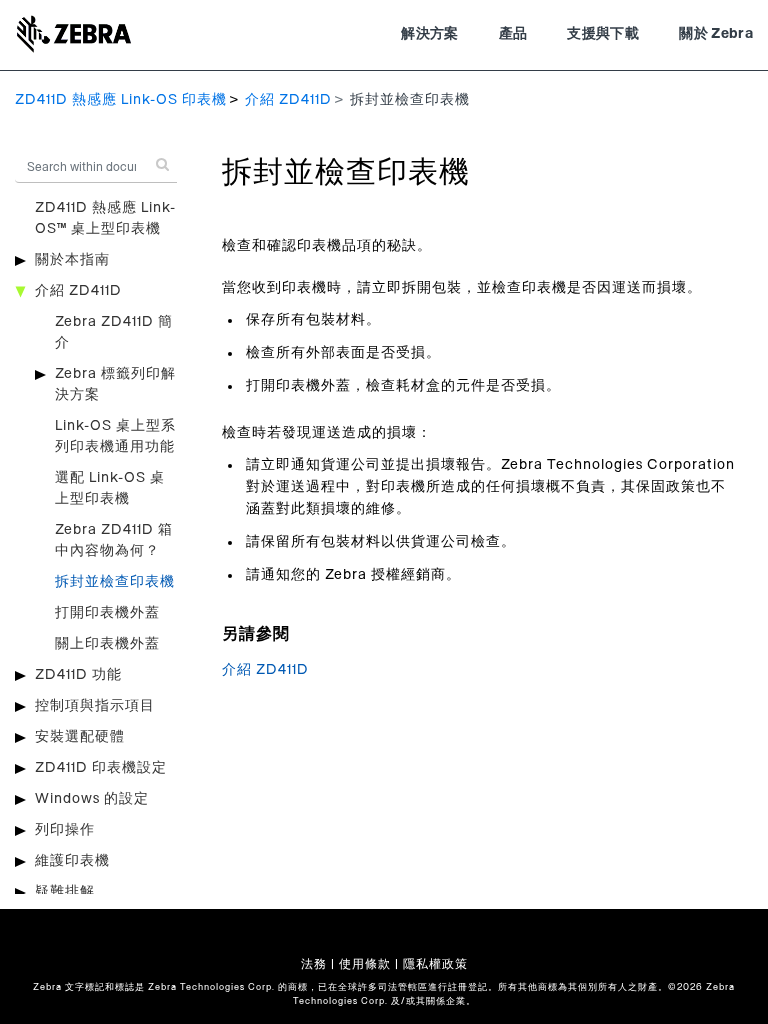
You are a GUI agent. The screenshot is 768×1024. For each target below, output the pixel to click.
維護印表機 (72, 861)
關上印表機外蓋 (107, 644)
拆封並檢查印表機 (115, 582)
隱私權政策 (435, 964)
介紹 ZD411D (288, 100)
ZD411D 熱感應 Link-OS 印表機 (121, 100)
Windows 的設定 (92, 799)
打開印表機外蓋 (107, 613)
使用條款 (365, 964)
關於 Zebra (716, 34)
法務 (314, 964)
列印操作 (65, 830)
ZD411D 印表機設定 (101, 768)
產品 (513, 34)
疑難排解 (65, 892)
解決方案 (429, 34)
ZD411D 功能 (78, 675)
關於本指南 (72, 260)
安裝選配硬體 (80, 737)
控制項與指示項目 (95, 706)
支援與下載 (603, 34)
